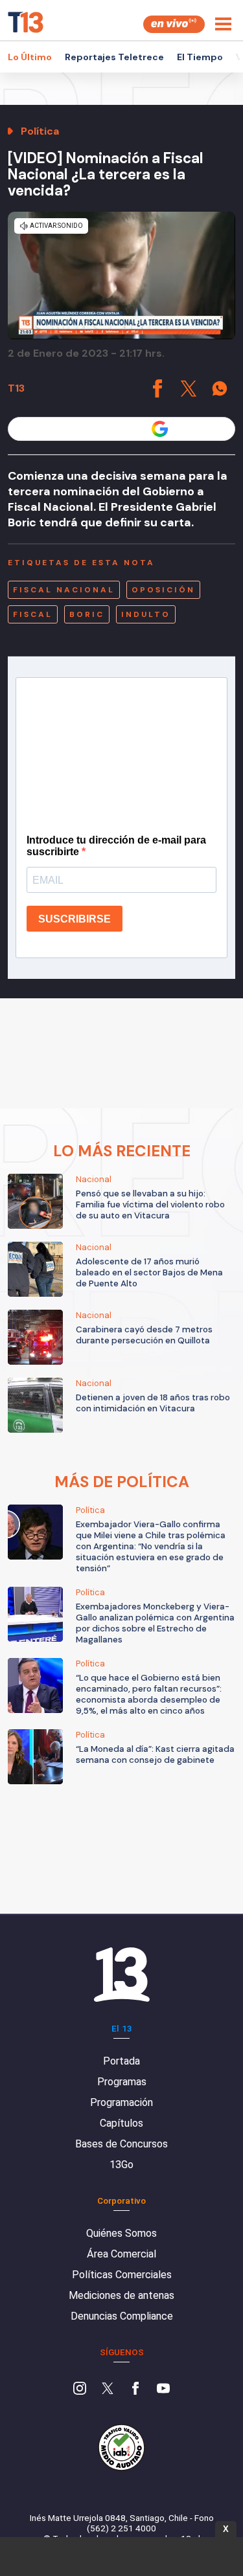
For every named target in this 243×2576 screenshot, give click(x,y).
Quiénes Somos (121, 2233)
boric (87, 614)
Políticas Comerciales (122, 2275)
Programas (122, 2082)
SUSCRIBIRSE (75, 919)
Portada (121, 2061)
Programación (121, 2102)
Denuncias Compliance (122, 2316)
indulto (146, 614)
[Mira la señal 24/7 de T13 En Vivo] (174, 24)
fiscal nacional (64, 590)
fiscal (33, 614)
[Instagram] (80, 2390)
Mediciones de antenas (121, 2295)
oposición (163, 590)
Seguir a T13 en (112, 429)
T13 (16, 388)
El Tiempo (200, 57)
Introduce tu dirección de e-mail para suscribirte (116, 846)
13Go (121, 2165)
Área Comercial (121, 2254)
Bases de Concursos (121, 2144)
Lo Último (30, 57)
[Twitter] (108, 2390)
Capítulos (121, 2123)
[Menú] (223, 24)
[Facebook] (135, 2390)
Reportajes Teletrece (114, 57)
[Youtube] (163, 2390)
